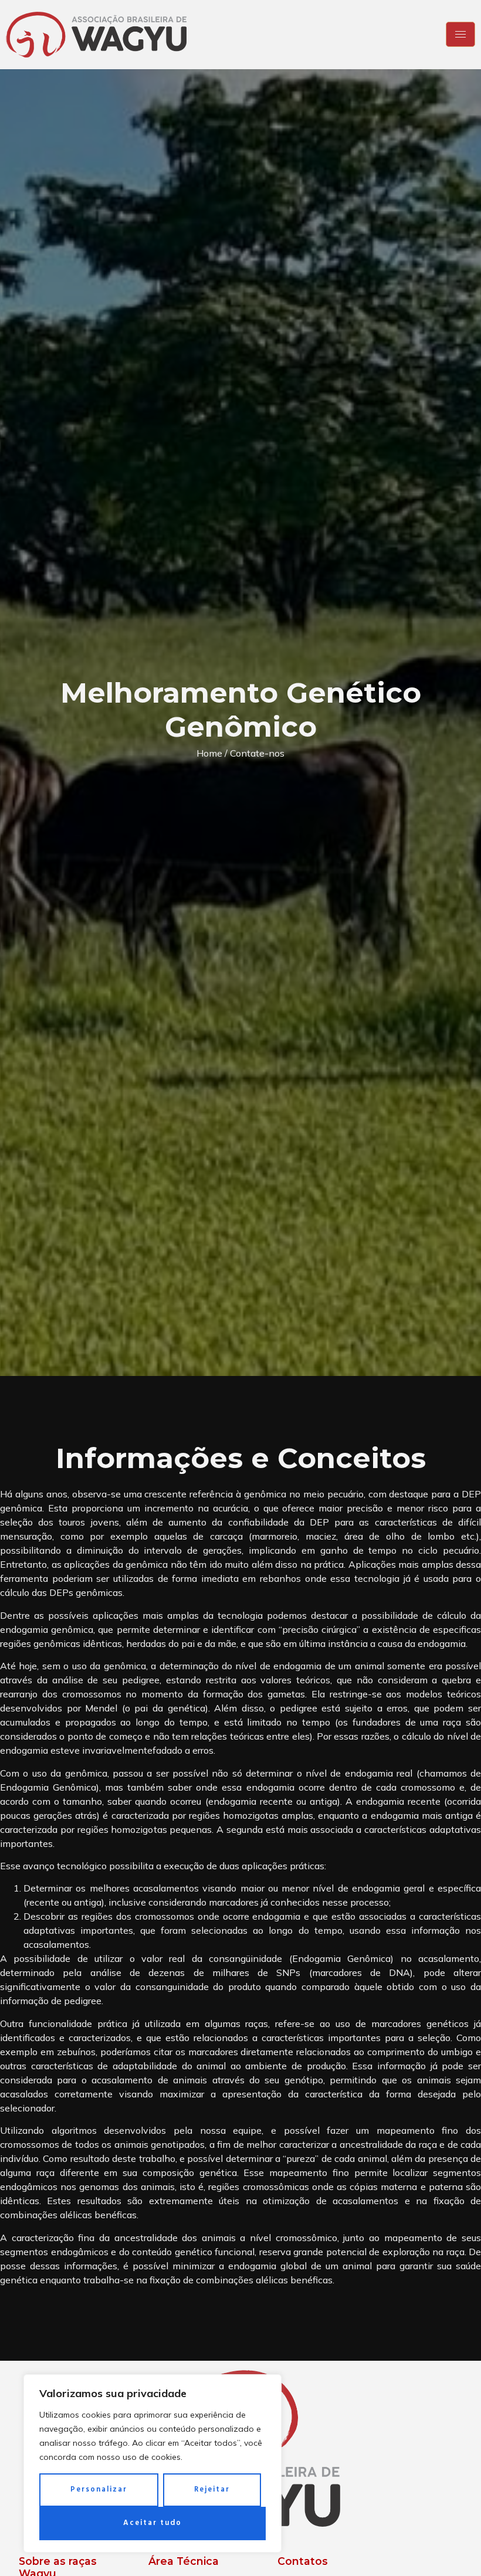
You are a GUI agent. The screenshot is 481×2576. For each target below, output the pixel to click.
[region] (153, 2463)
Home (209, 753)
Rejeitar (212, 2489)
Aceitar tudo (153, 2523)
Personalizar (99, 2489)
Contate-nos (257, 753)
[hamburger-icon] (460, 34)
